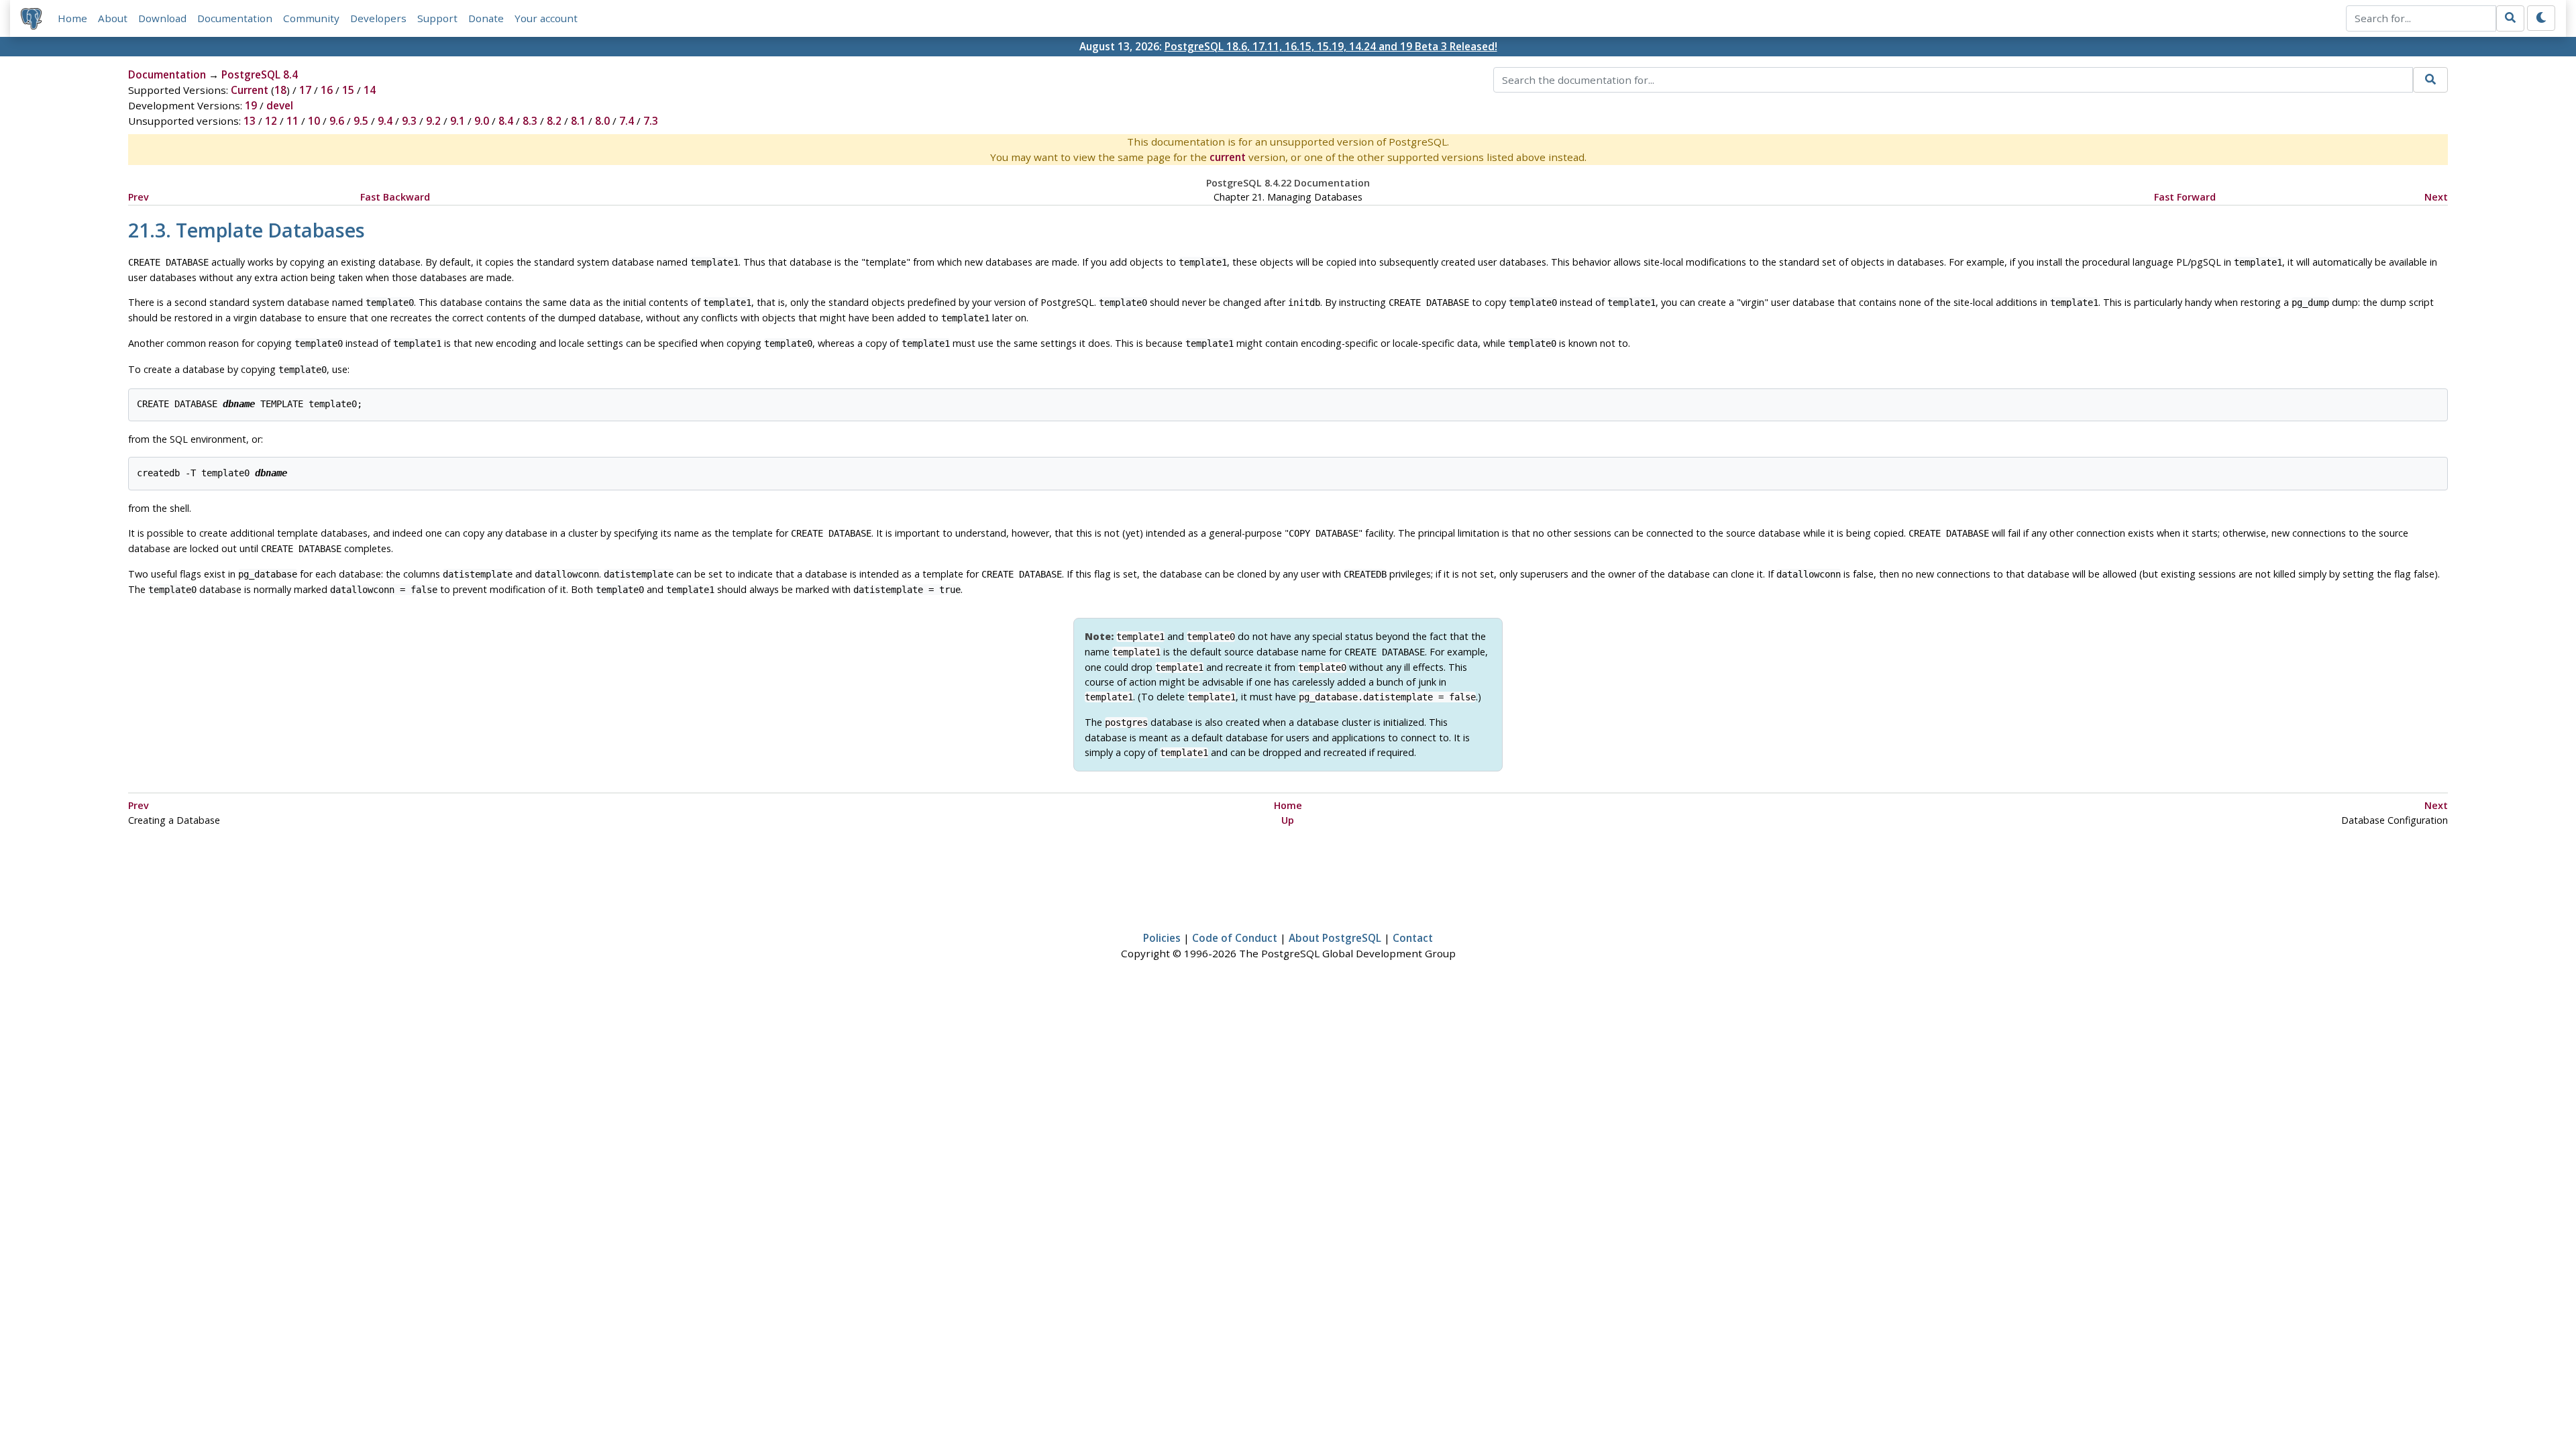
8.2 (554, 121)
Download (162, 18)
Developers (378, 18)
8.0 (602, 121)
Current (250, 90)
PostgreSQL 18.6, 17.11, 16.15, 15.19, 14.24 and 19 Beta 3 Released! (1331, 46)
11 (292, 121)
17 (305, 90)
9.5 (361, 121)
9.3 (409, 121)
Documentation (235, 18)
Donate (486, 18)
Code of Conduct (1235, 938)
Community (311, 18)
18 (280, 90)
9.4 (385, 121)
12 (271, 121)
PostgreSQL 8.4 (260, 74)
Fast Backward (395, 197)
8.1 (578, 121)
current (1228, 157)
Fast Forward (2185, 197)
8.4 (506, 121)
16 (327, 90)
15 (348, 90)
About (113, 18)
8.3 (530, 121)
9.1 (458, 121)
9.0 (482, 121)
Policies (1162, 938)
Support (437, 18)
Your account (546, 18)
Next (2436, 197)
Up (1288, 820)
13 (250, 121)
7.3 (651, 121)
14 (370, 90)
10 (314, 121)
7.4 (627, 121)
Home (72, 18)
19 (251, 105)
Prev (139, 197)
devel (280, 105)
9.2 (433, 121)
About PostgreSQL (1335, 938)
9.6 (337, 121)
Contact (1413, 938)
